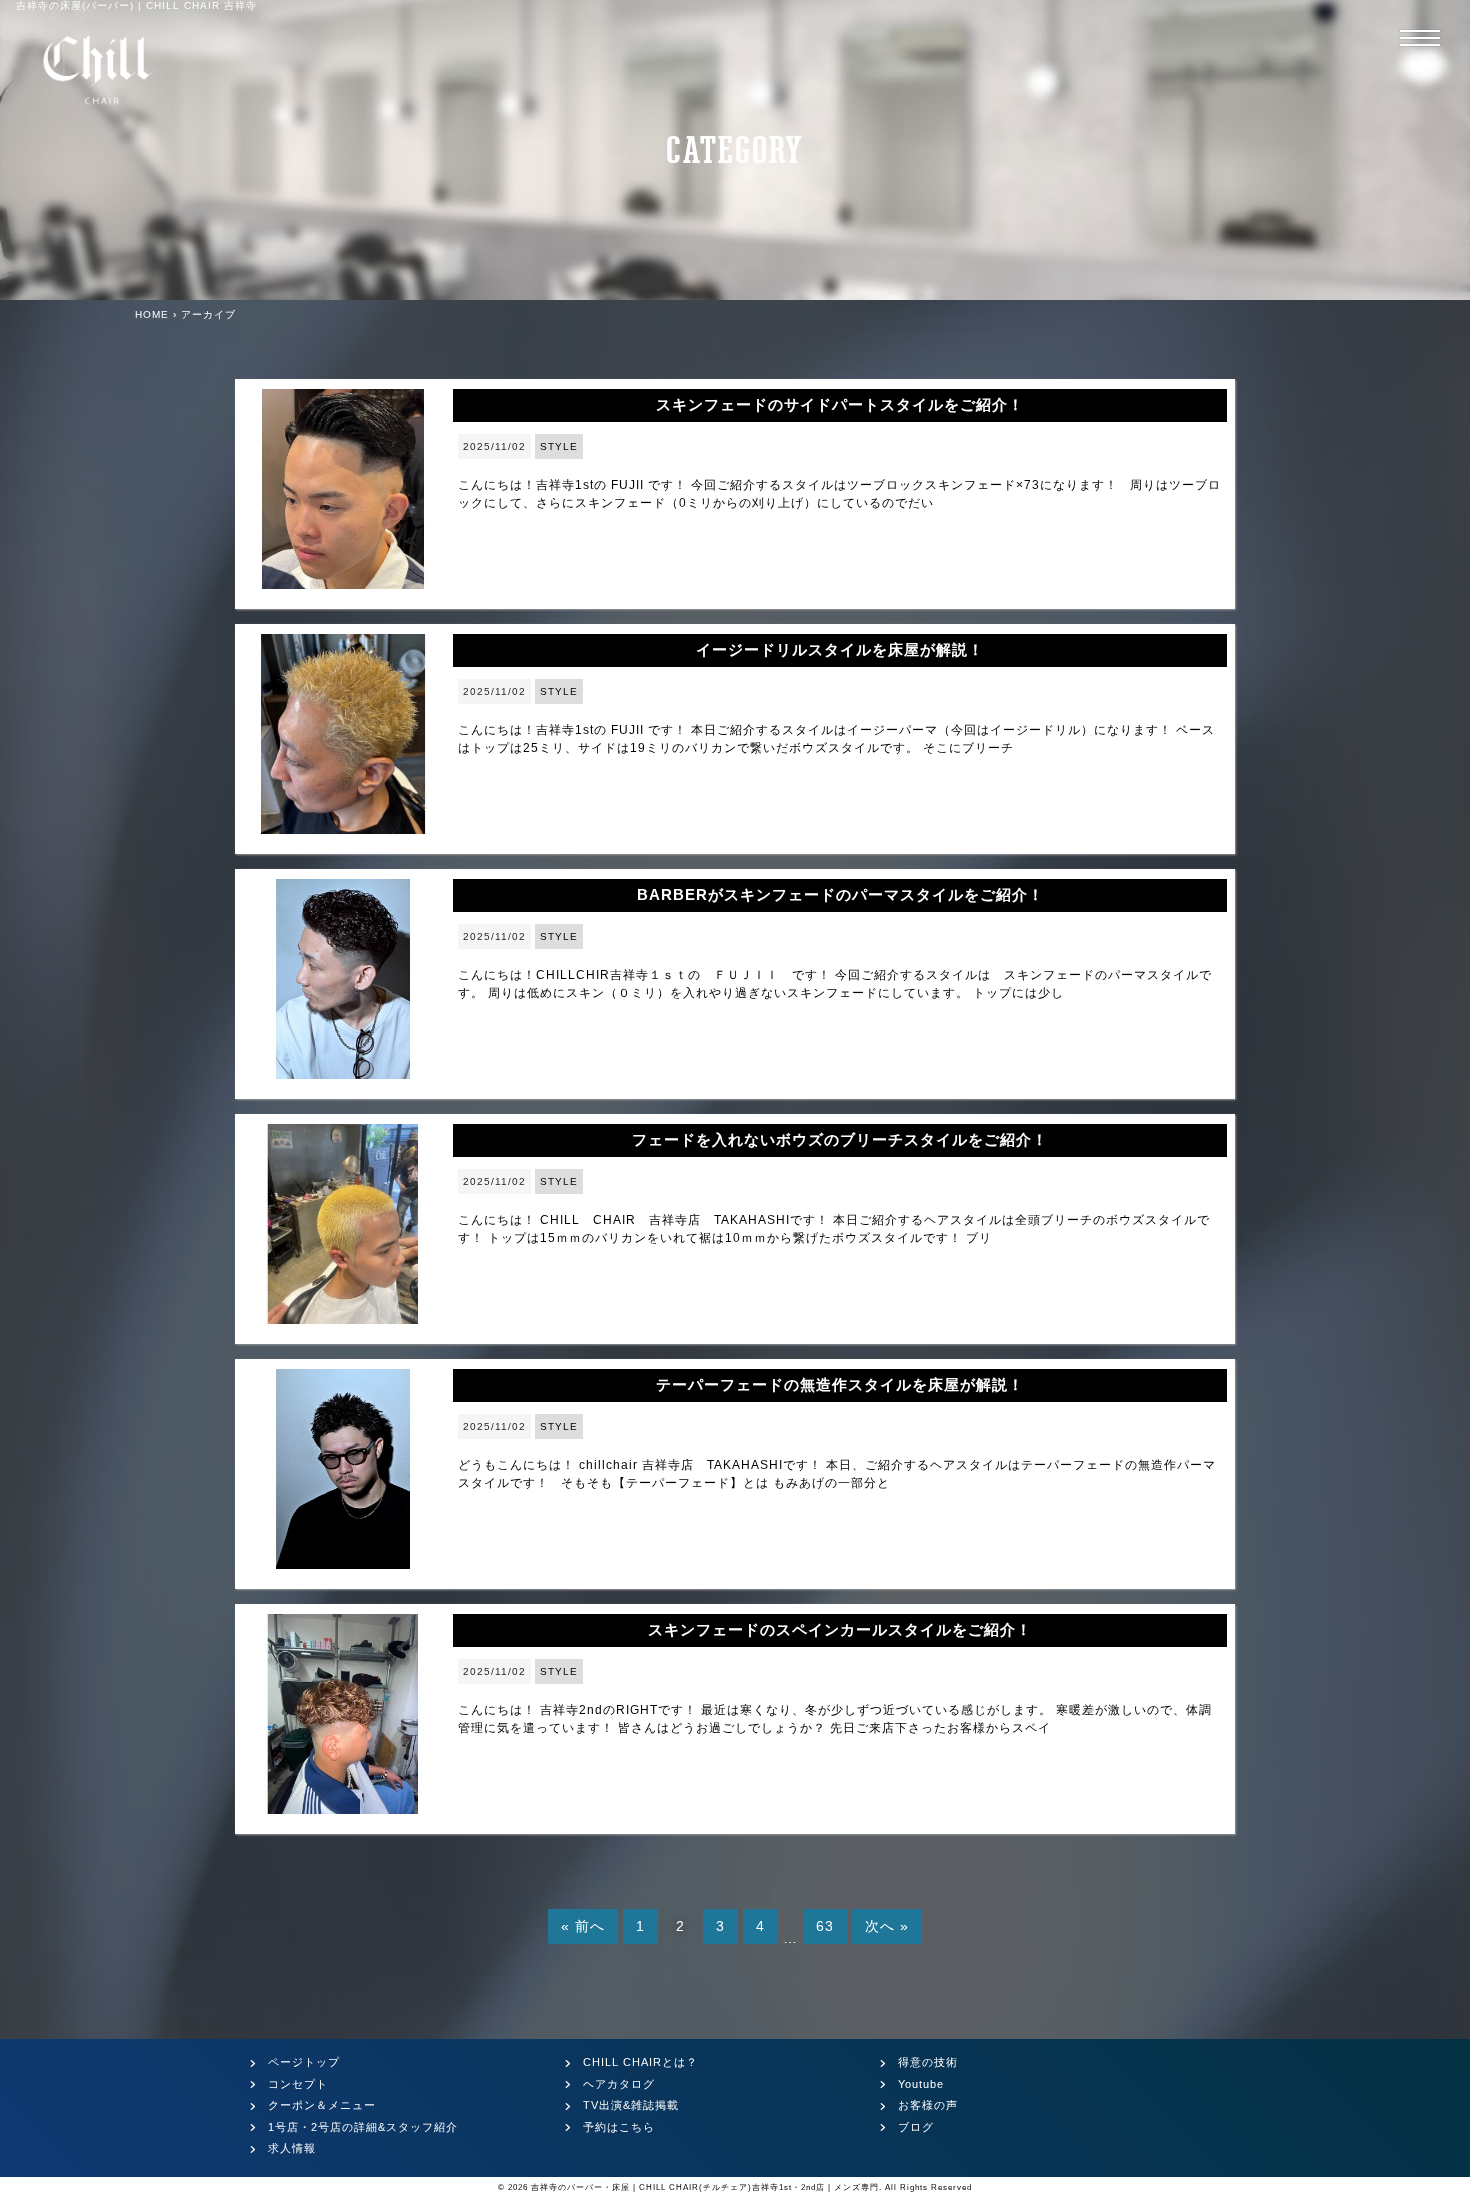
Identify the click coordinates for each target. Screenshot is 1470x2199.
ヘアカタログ (619, 2084)
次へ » (887, 1926)
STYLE (559, 446)
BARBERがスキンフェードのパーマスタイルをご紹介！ (840, 894)
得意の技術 (928, 2062)
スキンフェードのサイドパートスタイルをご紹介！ (840, 404)
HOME (152, 314)
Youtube (921, 2084)
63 (825, 1926)
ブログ (916, 2127)
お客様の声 (928, 2105)
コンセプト (298, 2084)
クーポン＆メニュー (322, 2105)
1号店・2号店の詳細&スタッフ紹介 (363, 2127)
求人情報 (292, 2148)
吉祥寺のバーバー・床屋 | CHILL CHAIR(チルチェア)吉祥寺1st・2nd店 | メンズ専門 (705, 2187)
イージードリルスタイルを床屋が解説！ (840, 649)
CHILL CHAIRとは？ (640, 2062)
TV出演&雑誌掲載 (631, 2105)
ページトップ (304, 2062)
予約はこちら (619, 2127)
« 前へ (583, 1926)
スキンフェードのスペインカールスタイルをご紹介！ (840, 1629)
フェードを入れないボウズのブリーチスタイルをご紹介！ (840, 1139)
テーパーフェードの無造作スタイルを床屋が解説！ (840, 1384)
